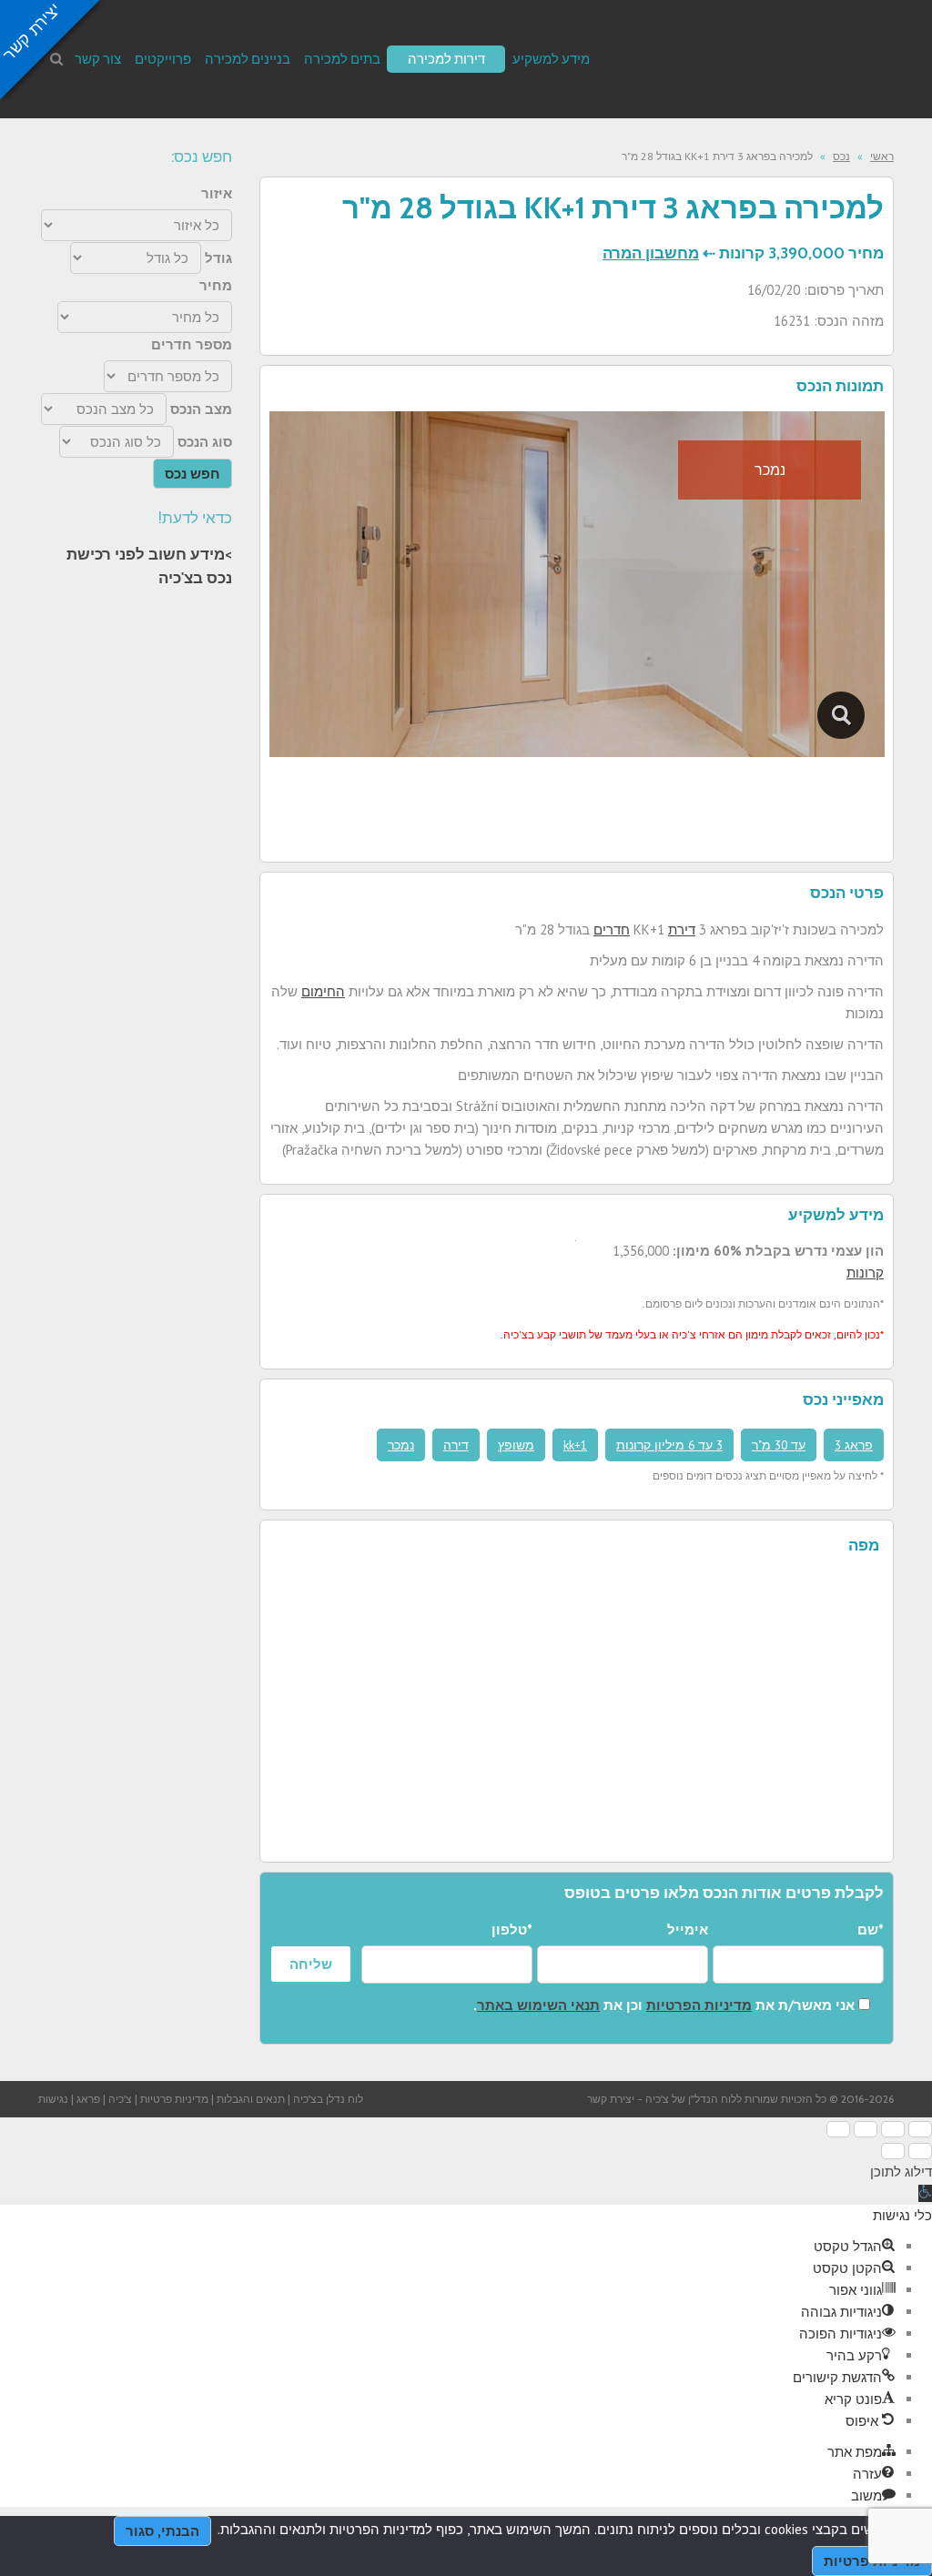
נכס (841, 156)
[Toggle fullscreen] (866, 2129)
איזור (217, 193)
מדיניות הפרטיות (699, 2005)
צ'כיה (120, 2099)
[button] (925, 2193)
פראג (88, 2099)
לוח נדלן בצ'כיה (328, 2099)
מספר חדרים (192, 344)
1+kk (575, 1445)
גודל (218, 258)
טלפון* (512, 1929)
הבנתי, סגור (162, 2531)
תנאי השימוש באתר (538, 2005)
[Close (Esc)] (920, 2129)
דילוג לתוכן (901, 2172)
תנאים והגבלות (251, 2099)
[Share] (893, 2129)
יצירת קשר (611, 2099)
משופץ (516, 1445)
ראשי (882, 156)
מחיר (216, 285)
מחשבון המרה (651, 253)
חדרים (612, 929)
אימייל (688, 1929)
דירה (456, 1445)
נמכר (401, 1445)
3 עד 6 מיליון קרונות (669, 1445)
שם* (871, 1929)
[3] (841, 715)
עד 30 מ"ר (779, 1445)
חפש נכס (192, 474)
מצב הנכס (201, 409)
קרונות (865, 1273)
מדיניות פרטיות (174, 2099)
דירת (682, 929)
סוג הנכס (205, 442)
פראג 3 (854, 1445)
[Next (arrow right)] (893, 2151)
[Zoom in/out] (838, 2129)
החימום (323, 991)
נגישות (53, 2099)
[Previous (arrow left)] (920, 2151)
